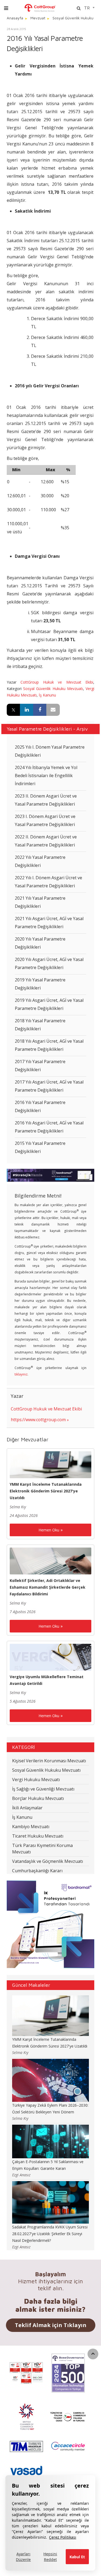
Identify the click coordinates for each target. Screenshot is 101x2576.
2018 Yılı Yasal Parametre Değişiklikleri (40, 1025)
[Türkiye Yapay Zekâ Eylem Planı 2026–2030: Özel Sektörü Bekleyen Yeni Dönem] (50, 2080)
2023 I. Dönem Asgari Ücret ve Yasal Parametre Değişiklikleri (45, 820)
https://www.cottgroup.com (38, 1420)
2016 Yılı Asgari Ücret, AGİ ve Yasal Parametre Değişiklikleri (49, 1127)
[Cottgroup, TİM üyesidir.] (26, 2446)
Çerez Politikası (63, 2537)
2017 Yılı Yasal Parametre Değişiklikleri (40, 1066)
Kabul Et (77, 2557)
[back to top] (93, 2354)
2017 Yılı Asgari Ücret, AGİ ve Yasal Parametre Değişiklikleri (49, 1086)
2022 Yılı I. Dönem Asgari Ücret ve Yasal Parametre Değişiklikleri (48, 882)
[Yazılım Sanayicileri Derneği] (26, 2471)
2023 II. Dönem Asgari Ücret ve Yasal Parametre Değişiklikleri (46, 800)
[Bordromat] (50, 1175)
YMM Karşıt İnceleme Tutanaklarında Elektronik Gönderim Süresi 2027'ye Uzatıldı (46, 1491)
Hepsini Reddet (50, 2557)
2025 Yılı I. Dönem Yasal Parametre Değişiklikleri (50, 751)
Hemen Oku (49, 1530)
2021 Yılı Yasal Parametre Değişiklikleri (40, 902)
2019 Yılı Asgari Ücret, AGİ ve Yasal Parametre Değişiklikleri (49, 1004)
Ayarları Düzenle (23, 2557)
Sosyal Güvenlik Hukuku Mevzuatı (53, 689)
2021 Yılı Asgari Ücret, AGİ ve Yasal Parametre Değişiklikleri (49, 923)
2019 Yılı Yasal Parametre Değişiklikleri (40, 984)
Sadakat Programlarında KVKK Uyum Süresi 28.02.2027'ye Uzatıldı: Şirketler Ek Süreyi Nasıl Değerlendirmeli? (50, 2234)
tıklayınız (21, 1374)
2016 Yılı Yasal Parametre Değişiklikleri (40, 1106)
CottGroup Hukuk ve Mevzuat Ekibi (57, 682)
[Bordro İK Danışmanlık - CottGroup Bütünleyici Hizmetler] (40, 7)
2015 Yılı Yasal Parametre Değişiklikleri (40, 1147)
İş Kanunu (47, 695)
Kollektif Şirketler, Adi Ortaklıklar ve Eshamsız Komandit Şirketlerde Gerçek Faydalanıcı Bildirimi (48, 1587)
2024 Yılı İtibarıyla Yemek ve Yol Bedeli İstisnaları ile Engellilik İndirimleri (46, 776)
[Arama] (79, 8)
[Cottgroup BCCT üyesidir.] (26, 2416)
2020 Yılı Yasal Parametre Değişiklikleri (40, 943)
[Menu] (6, 8)
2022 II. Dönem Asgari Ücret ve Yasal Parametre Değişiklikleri (46, 841)
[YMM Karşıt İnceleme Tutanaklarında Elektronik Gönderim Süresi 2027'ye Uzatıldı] (50, 1464)
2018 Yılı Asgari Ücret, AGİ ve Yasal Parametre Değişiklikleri (49, 1045)
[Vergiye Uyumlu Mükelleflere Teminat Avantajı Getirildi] (50, 1657)
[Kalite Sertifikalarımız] (26, 2373)
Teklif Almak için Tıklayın (51, 2325)
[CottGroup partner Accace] (68, 2446)
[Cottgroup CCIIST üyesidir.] (68, 2416)
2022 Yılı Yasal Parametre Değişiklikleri (40, 861)
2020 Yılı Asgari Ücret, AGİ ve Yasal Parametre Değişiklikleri (49, 963)
